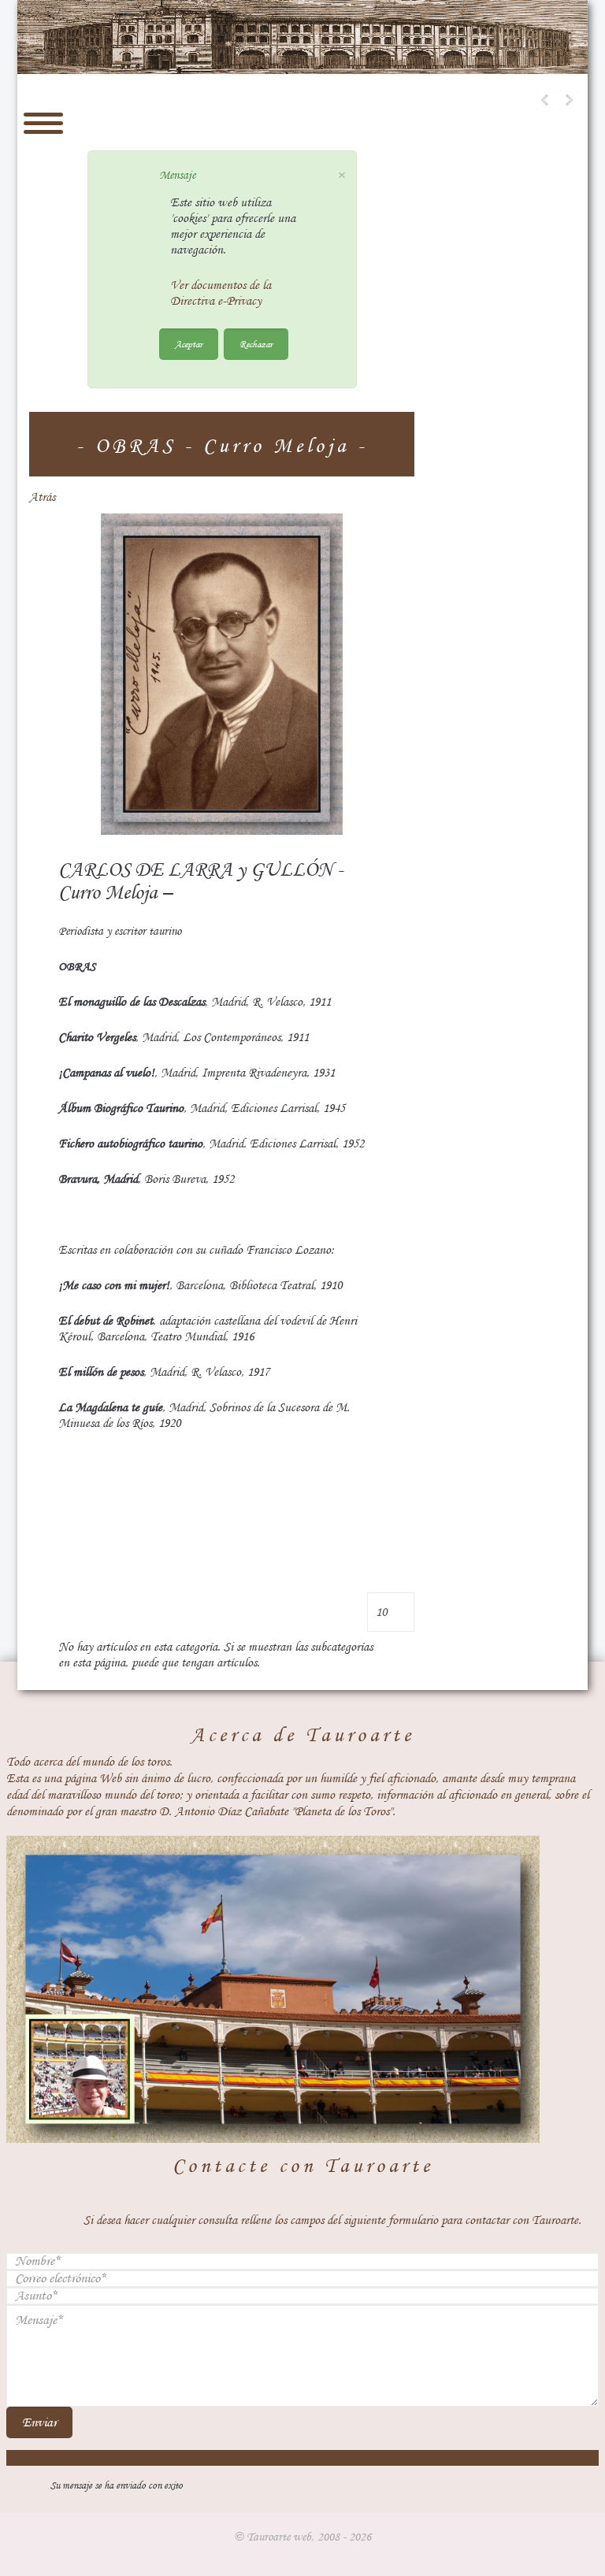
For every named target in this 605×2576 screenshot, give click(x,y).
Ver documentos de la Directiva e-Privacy (221, 293)
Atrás (42, 497)
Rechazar (256, 344)
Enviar (39, 2422)
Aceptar (189, 344)
